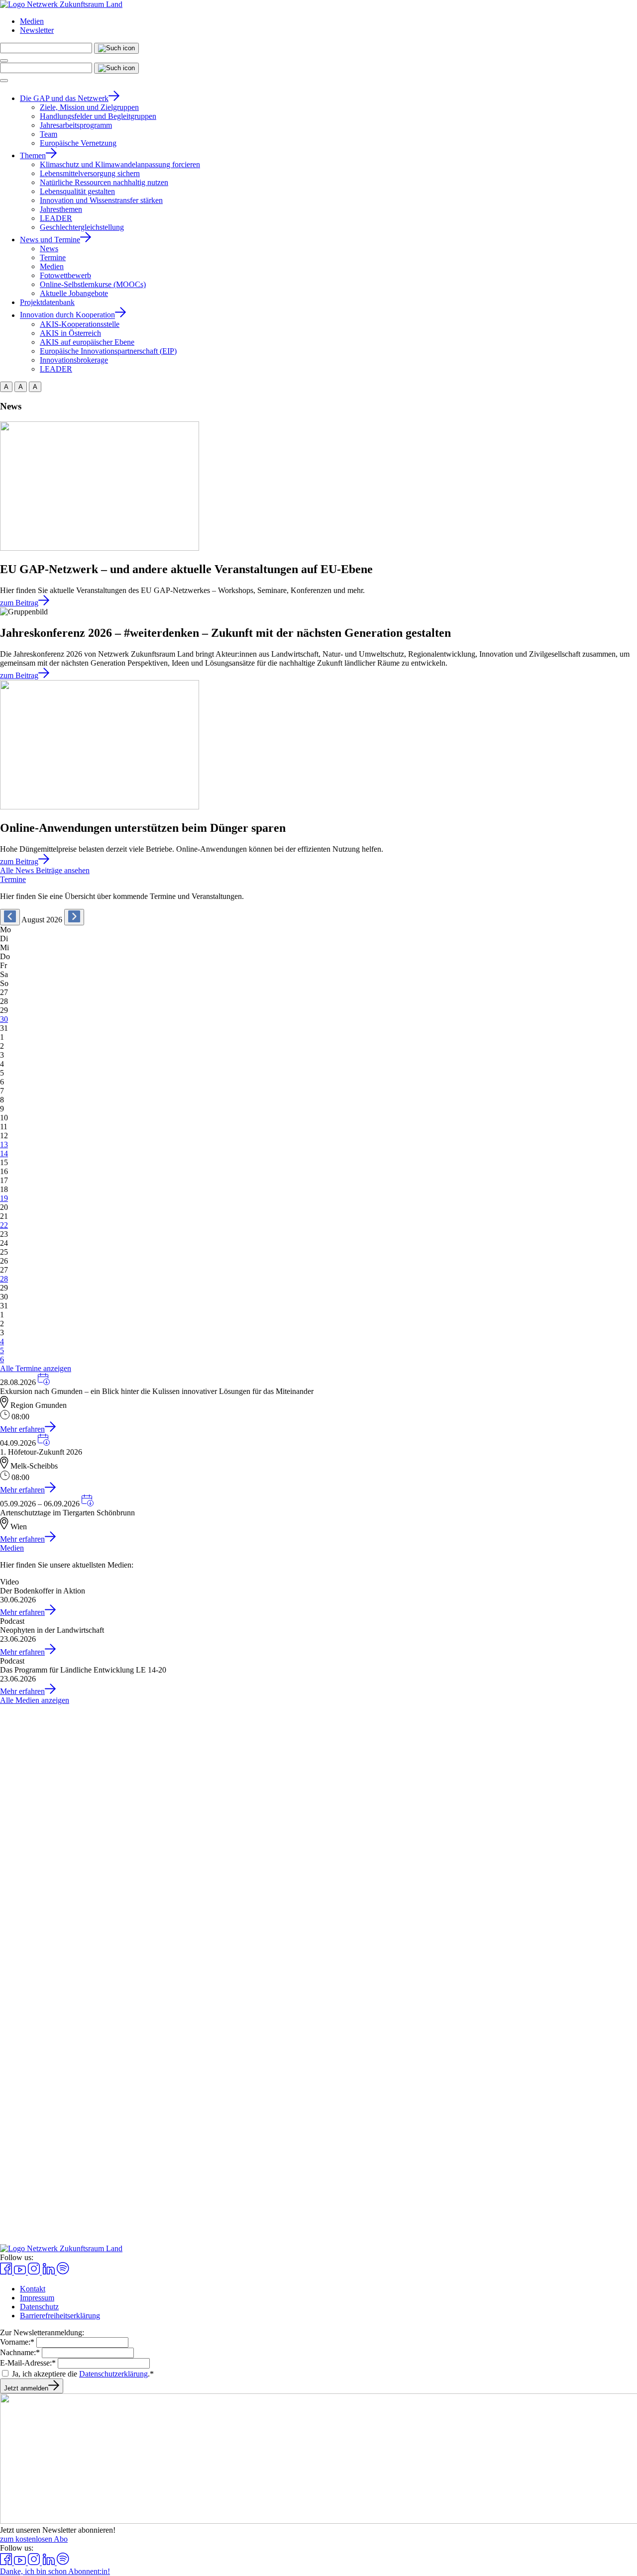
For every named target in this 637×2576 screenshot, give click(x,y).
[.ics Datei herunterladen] (44, 1382)
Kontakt (33, 2289)
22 (4, 1225)
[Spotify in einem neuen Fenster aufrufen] (63, 2272)
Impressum (37, 2298)
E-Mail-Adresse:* (28, 2363)
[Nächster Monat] (74, 917)
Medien (32, 21)
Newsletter (37, 30)
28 (4, 1279)
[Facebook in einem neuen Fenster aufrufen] (7, 2272)
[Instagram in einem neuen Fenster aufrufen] (35, 2272)
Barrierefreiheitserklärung (60, 2316)
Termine (13, 879)
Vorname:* (17, 2342)
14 (4, 1153)
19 (4, 1198)
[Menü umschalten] (4, 61)
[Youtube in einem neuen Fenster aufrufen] (21, 2272)
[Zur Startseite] (61, 4)
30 (4, 1019)
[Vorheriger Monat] (10, 917)
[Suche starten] (116, 48)
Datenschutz (39, 2307)
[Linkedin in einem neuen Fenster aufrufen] (49, 2272)
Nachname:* (20, 2352)
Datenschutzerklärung (113, 2374)
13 (4, 1144)
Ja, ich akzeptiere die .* (83, 2374)
